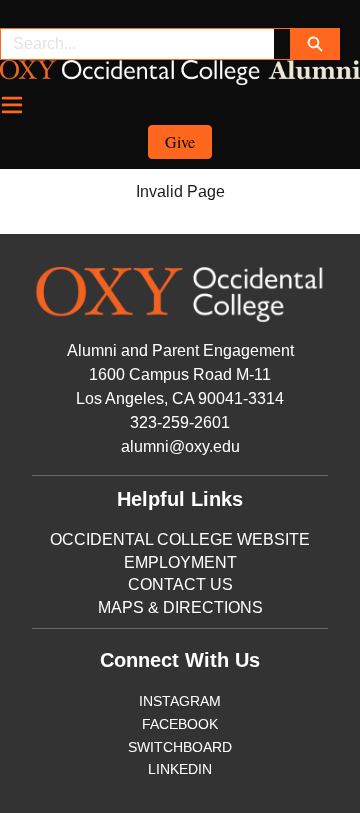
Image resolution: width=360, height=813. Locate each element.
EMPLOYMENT (180, 562)
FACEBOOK (180, 724)
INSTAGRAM (180, 701)
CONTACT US (180, 584)
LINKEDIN (180, 769)
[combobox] (137, 44)
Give (180, 141)
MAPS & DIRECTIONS (180, 607)
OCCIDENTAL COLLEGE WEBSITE (180, 539)
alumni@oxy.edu (180, 446)
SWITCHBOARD (180, 747)
